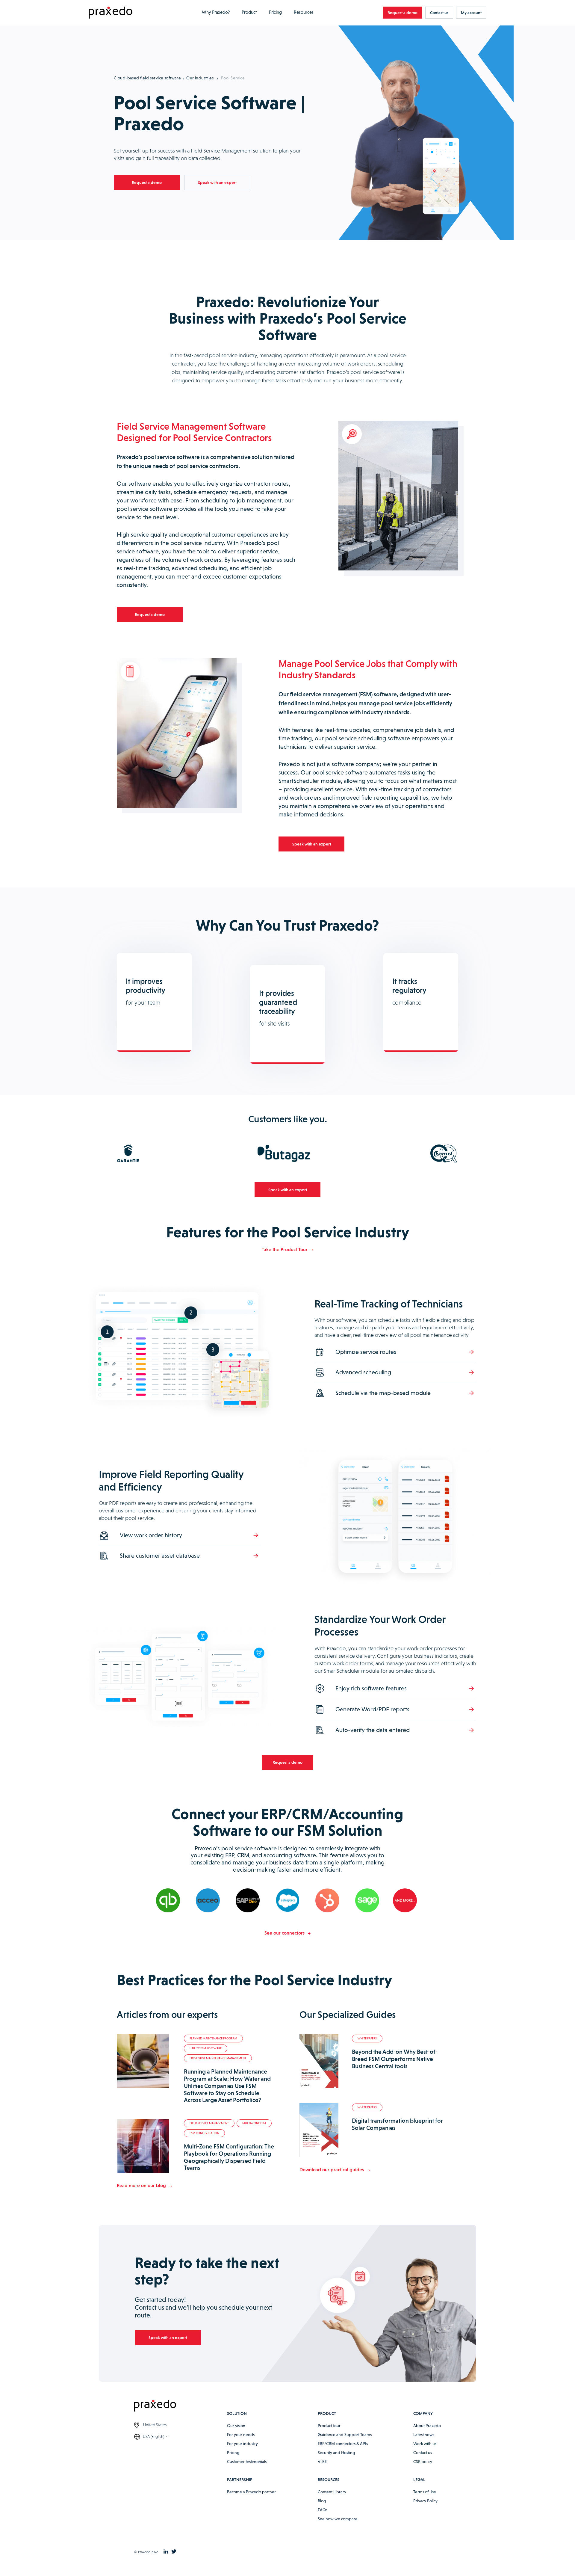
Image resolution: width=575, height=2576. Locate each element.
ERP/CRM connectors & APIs (343, 2444)
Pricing (275, 12)
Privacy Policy (425, 2501)
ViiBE (322, 2462)
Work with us (425, 2444)
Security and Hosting (336, 2453)
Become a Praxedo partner (251, 2492)
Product (249, 12)
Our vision (236, 2426)
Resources (304, 12)
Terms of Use (425, 2492)
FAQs (323, 2510)
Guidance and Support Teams (345, 2435)
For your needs (241, 2435)
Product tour (329, 2426)
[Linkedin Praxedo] (166, 2552)
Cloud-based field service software (147, 78)
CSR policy (423, 2462)
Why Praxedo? (216, 12)
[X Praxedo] (174, 2552)
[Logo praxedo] (181, 2407)
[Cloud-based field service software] (111, 13)
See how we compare (338, 2519)
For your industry (242, 2444)
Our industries (200, 78)
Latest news (424, 2435)
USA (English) (153, 2437)
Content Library (332, 2492)
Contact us (423, 2453)
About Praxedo (427, 2426)
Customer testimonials (247, 2462)
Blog (322, 2501)
